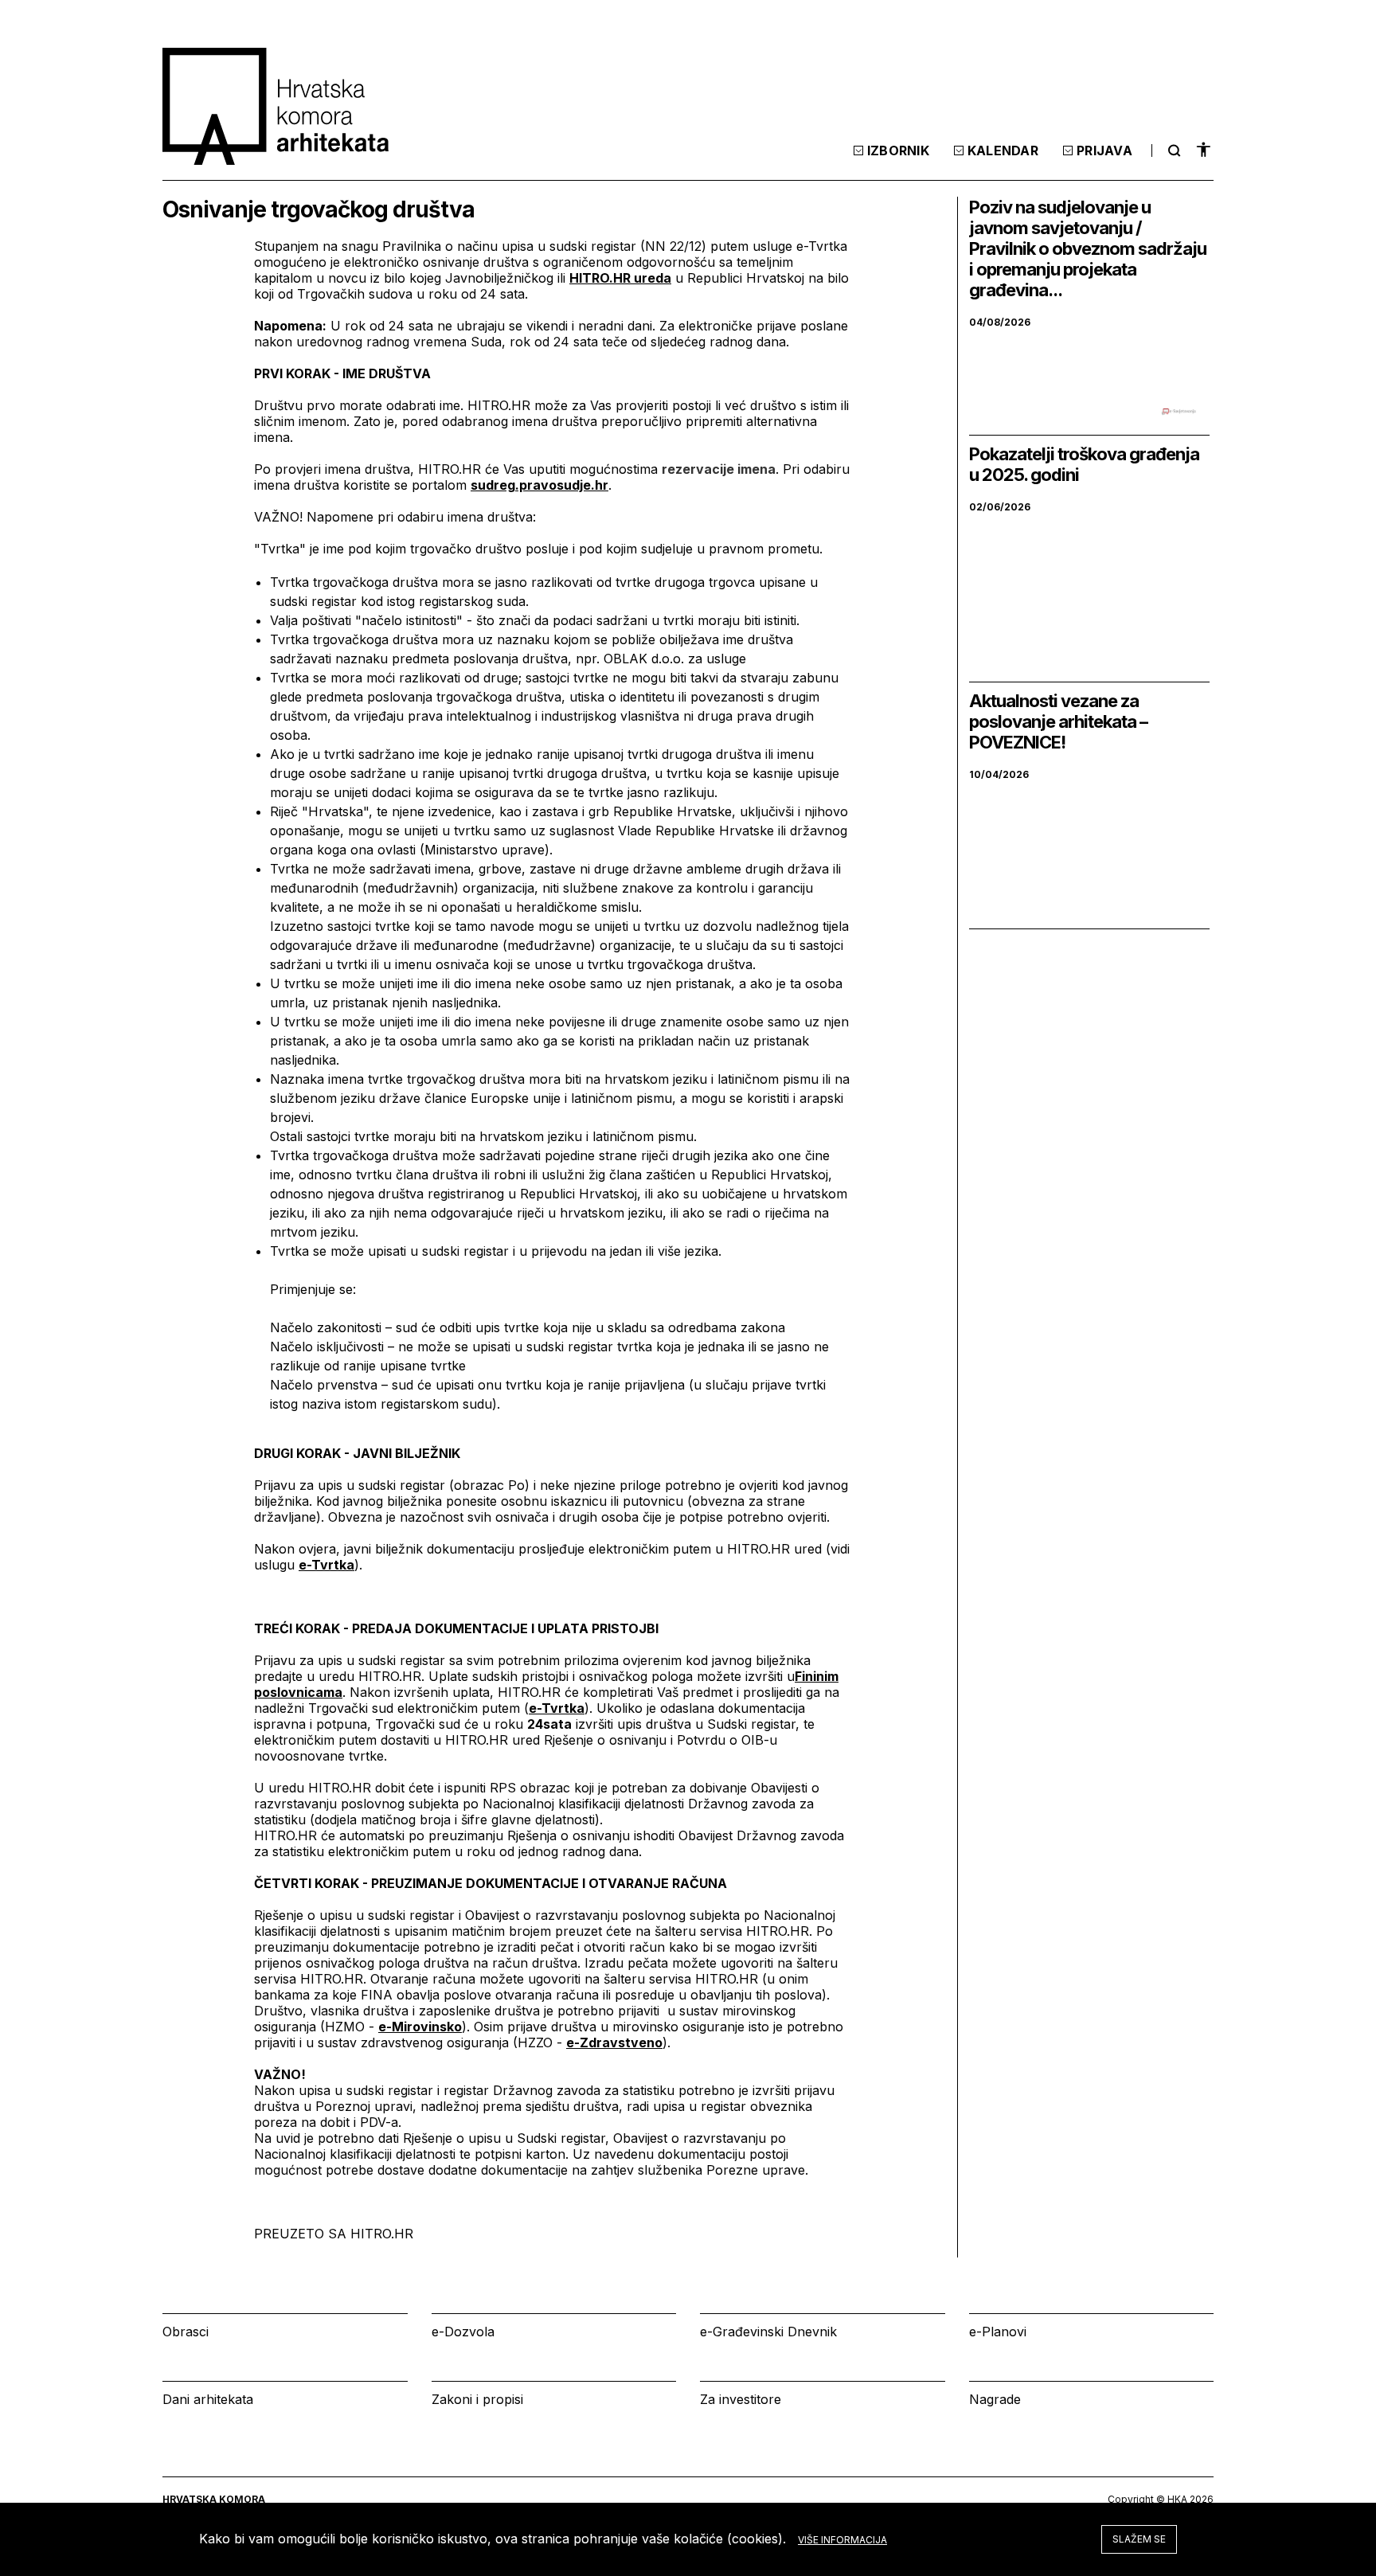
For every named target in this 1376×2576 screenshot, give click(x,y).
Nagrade (995, 2399)
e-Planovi (998, 2332)
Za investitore (741, 2399)
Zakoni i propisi (477, 2399)
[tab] (1172, 150)
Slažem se (1139, 2539)
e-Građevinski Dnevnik (768, 2332)
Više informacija (842, 2540)
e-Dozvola (463, 2332)
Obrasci (186, 2332)
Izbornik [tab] (898, 150)
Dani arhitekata (208, 2399)
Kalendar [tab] (1003, 150)
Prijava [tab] (1104, 150)
